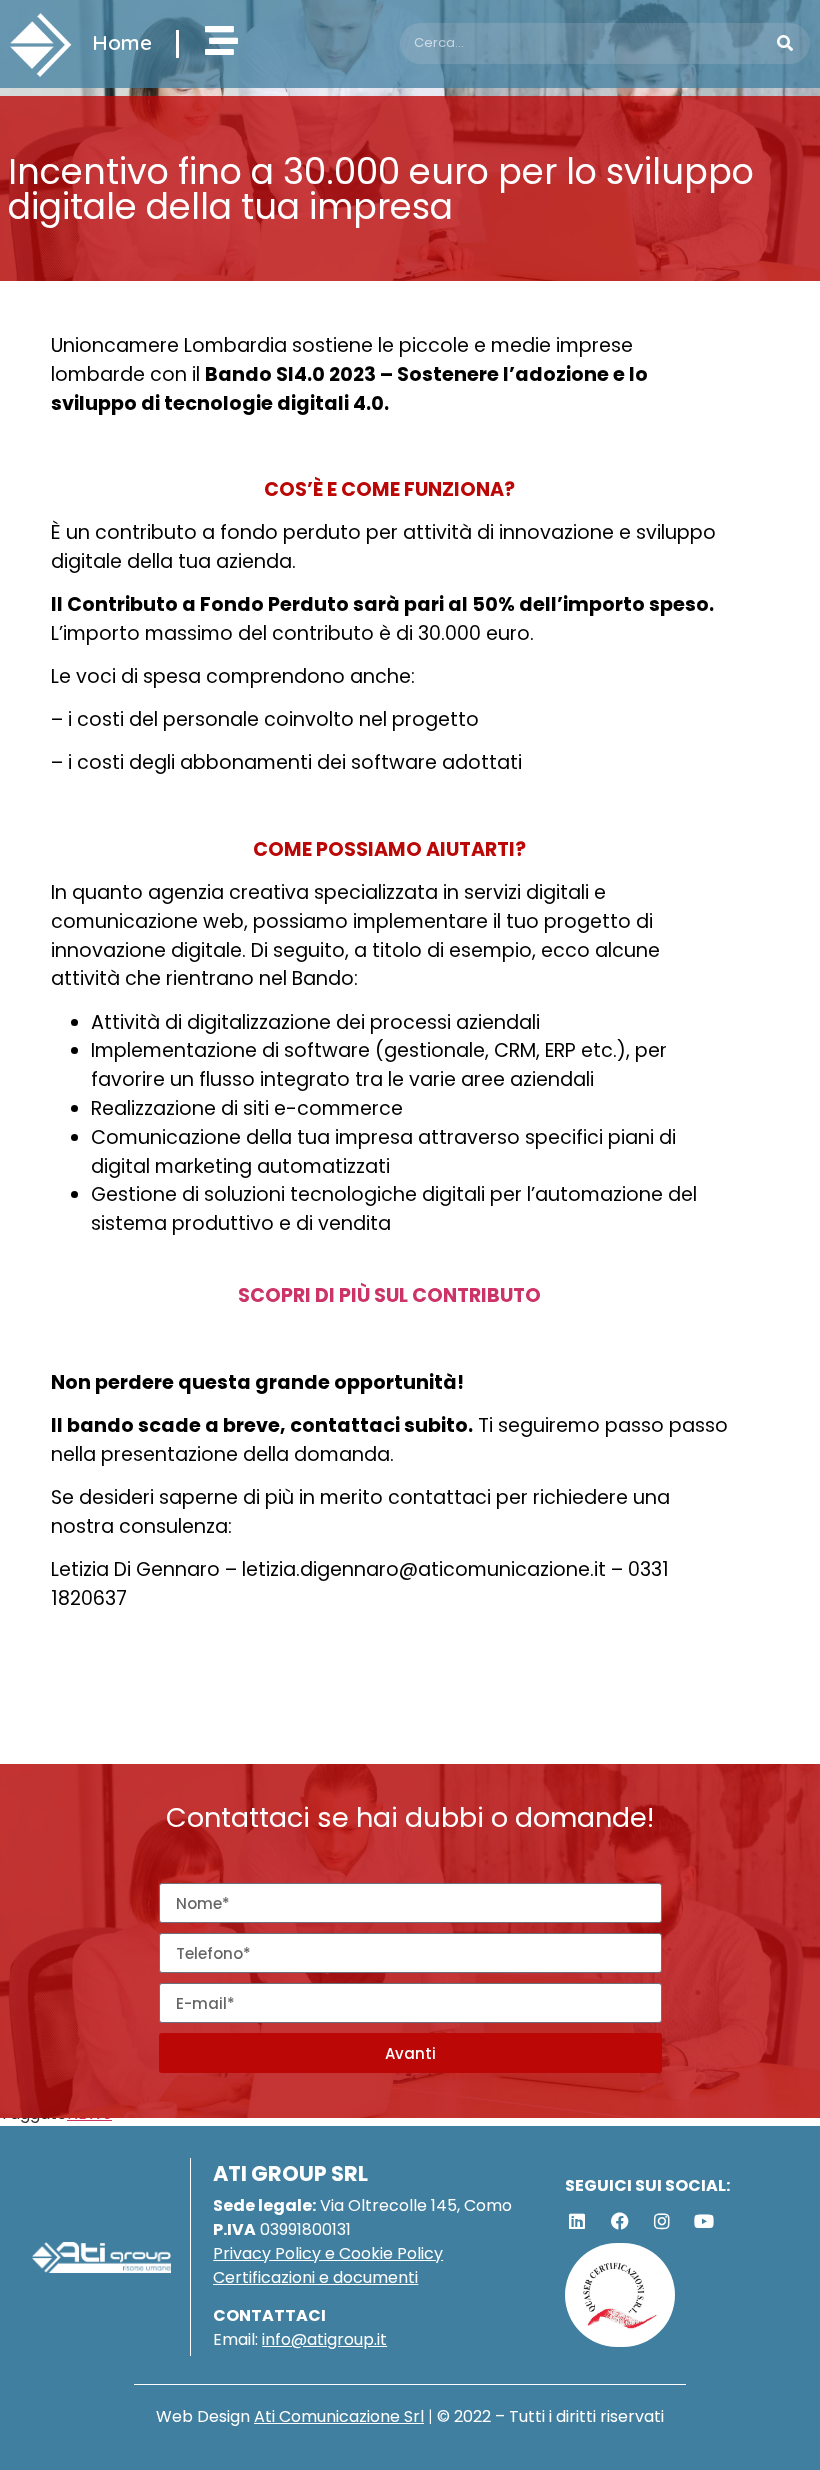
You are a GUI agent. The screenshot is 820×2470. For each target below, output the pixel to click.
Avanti (410, 2053)
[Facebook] (619, 2221)
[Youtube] (704, 2221)
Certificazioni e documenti (315, 2277)
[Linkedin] (577, 2221)
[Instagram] (662, 2221)
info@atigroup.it (324, 2339)
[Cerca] (785, 43)
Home (122, 42)
